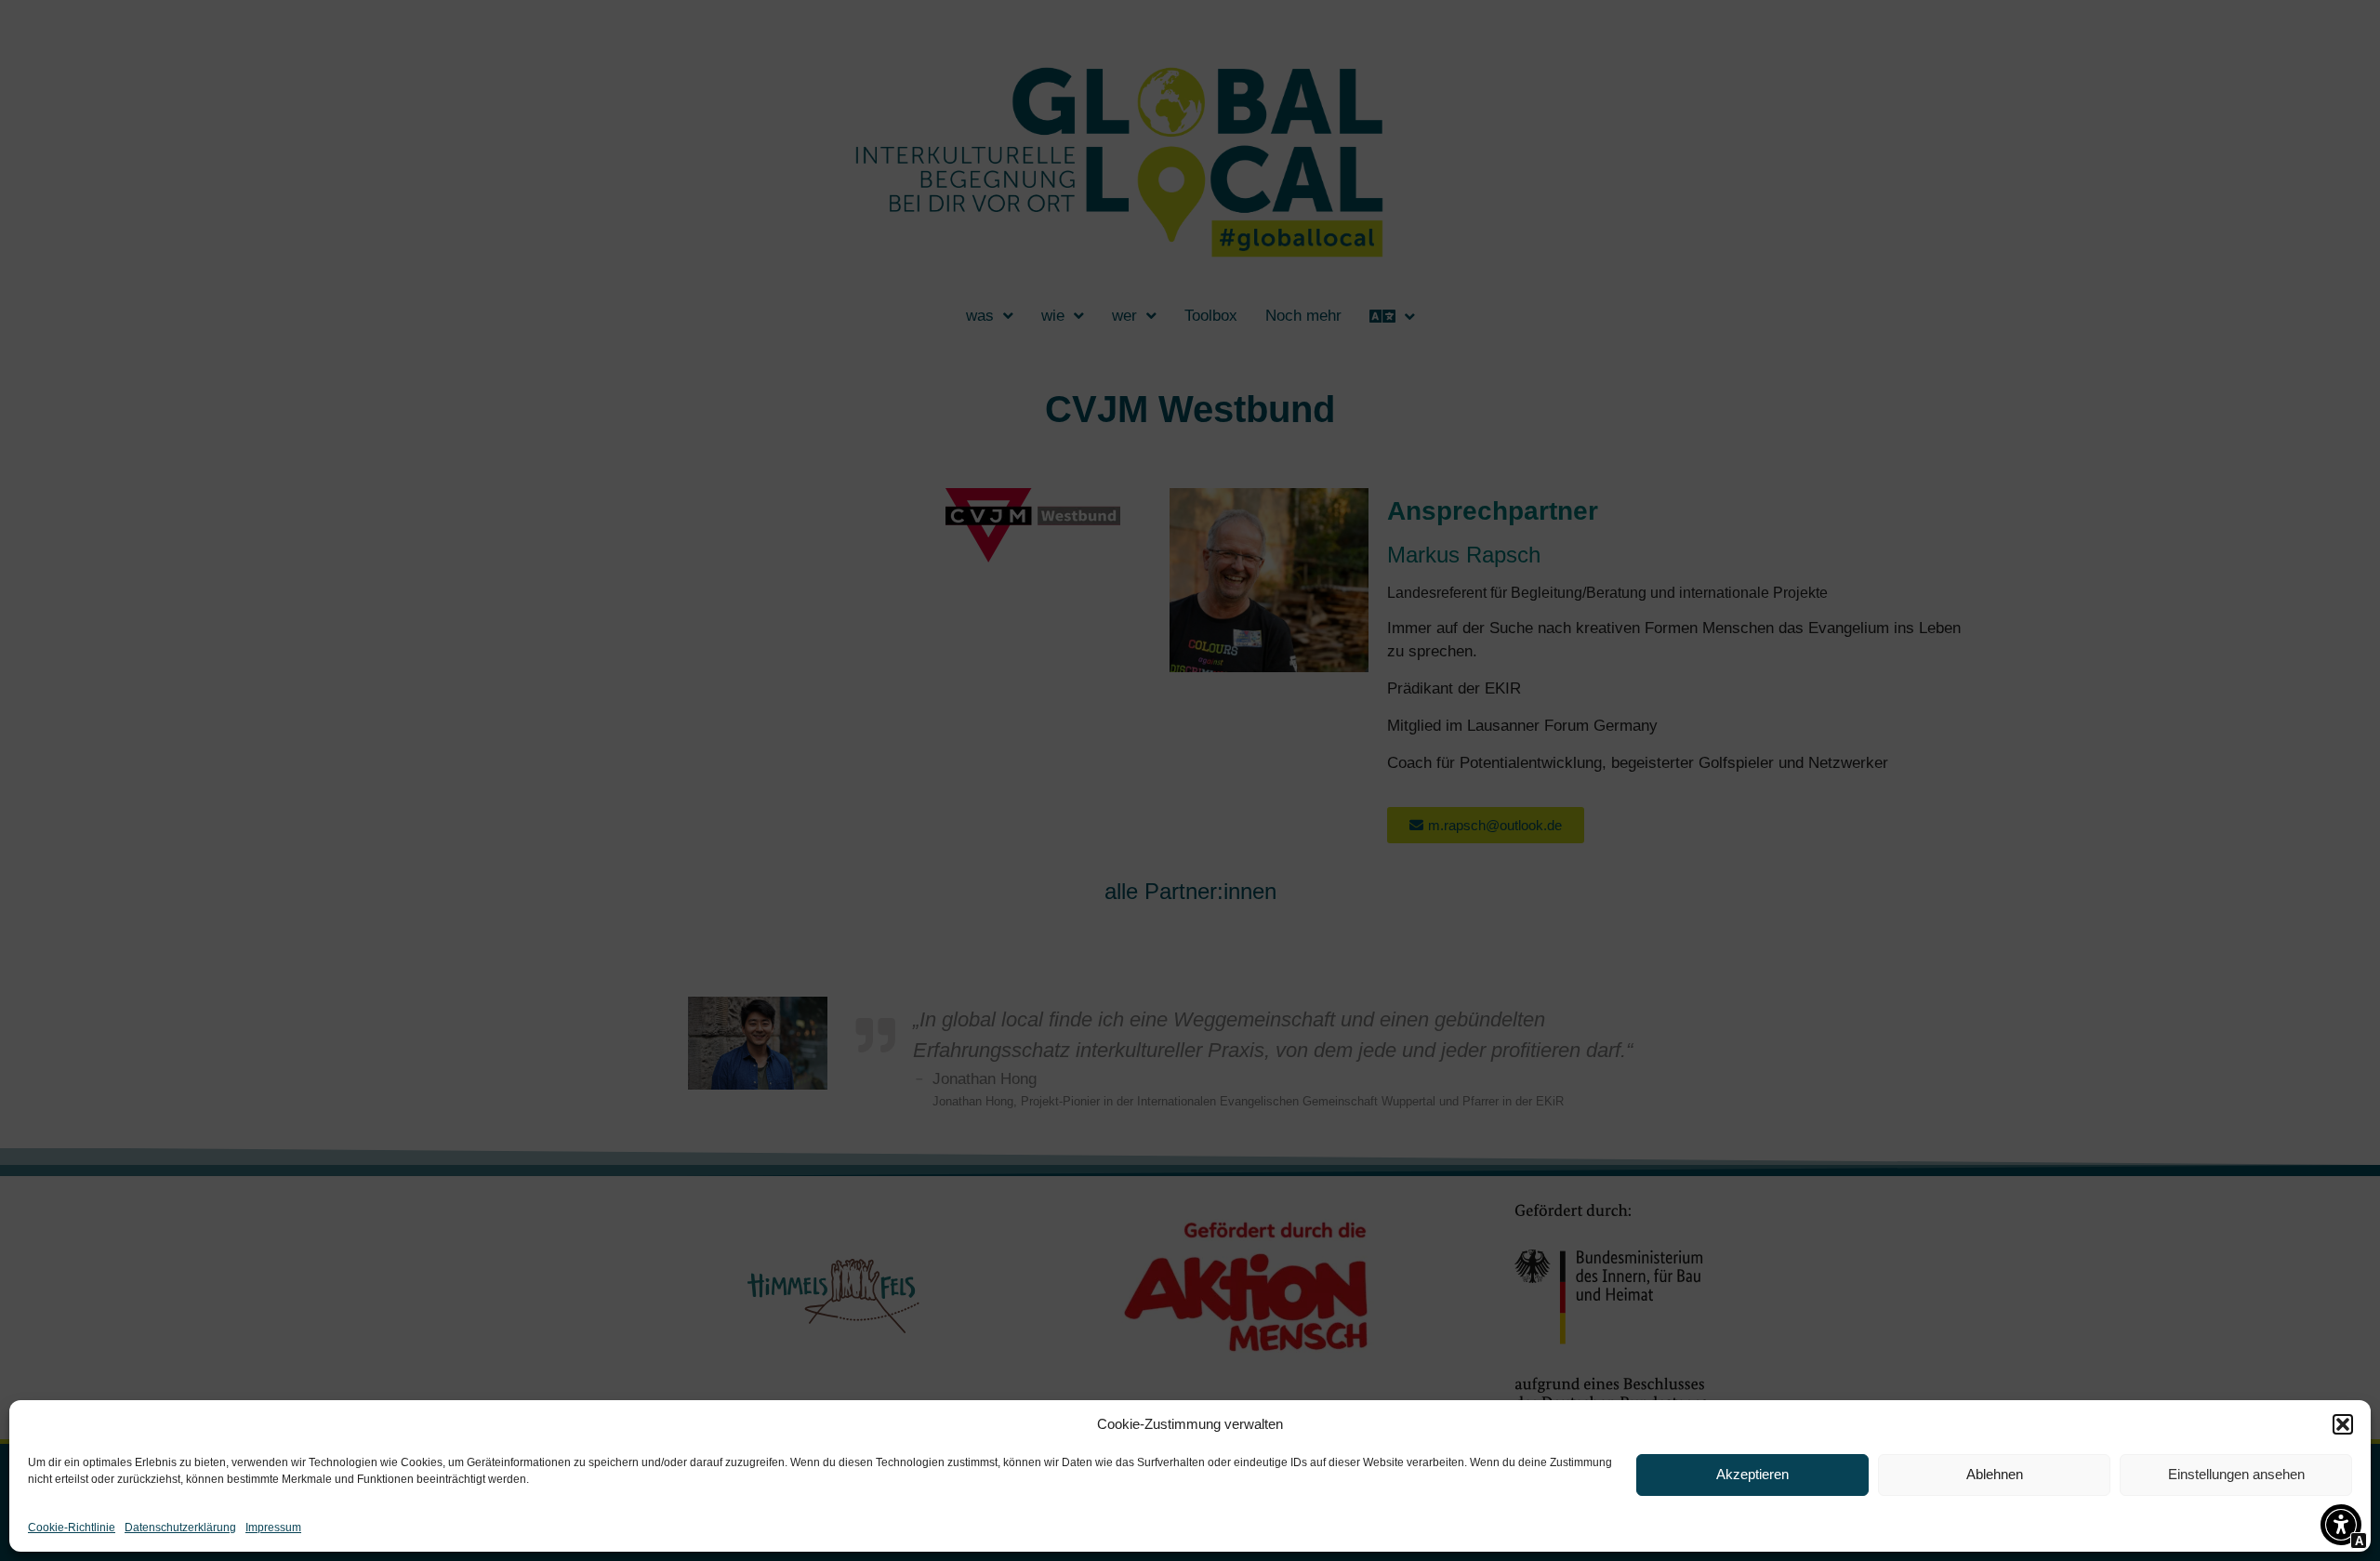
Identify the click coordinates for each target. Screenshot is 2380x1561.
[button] (2343, 1424)
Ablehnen (1995, 1474)
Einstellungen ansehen (2236, 1474)
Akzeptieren (1752, 1474)
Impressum (273, 1528)
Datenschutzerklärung (180, 1528)
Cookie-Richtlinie (72, 1528)
